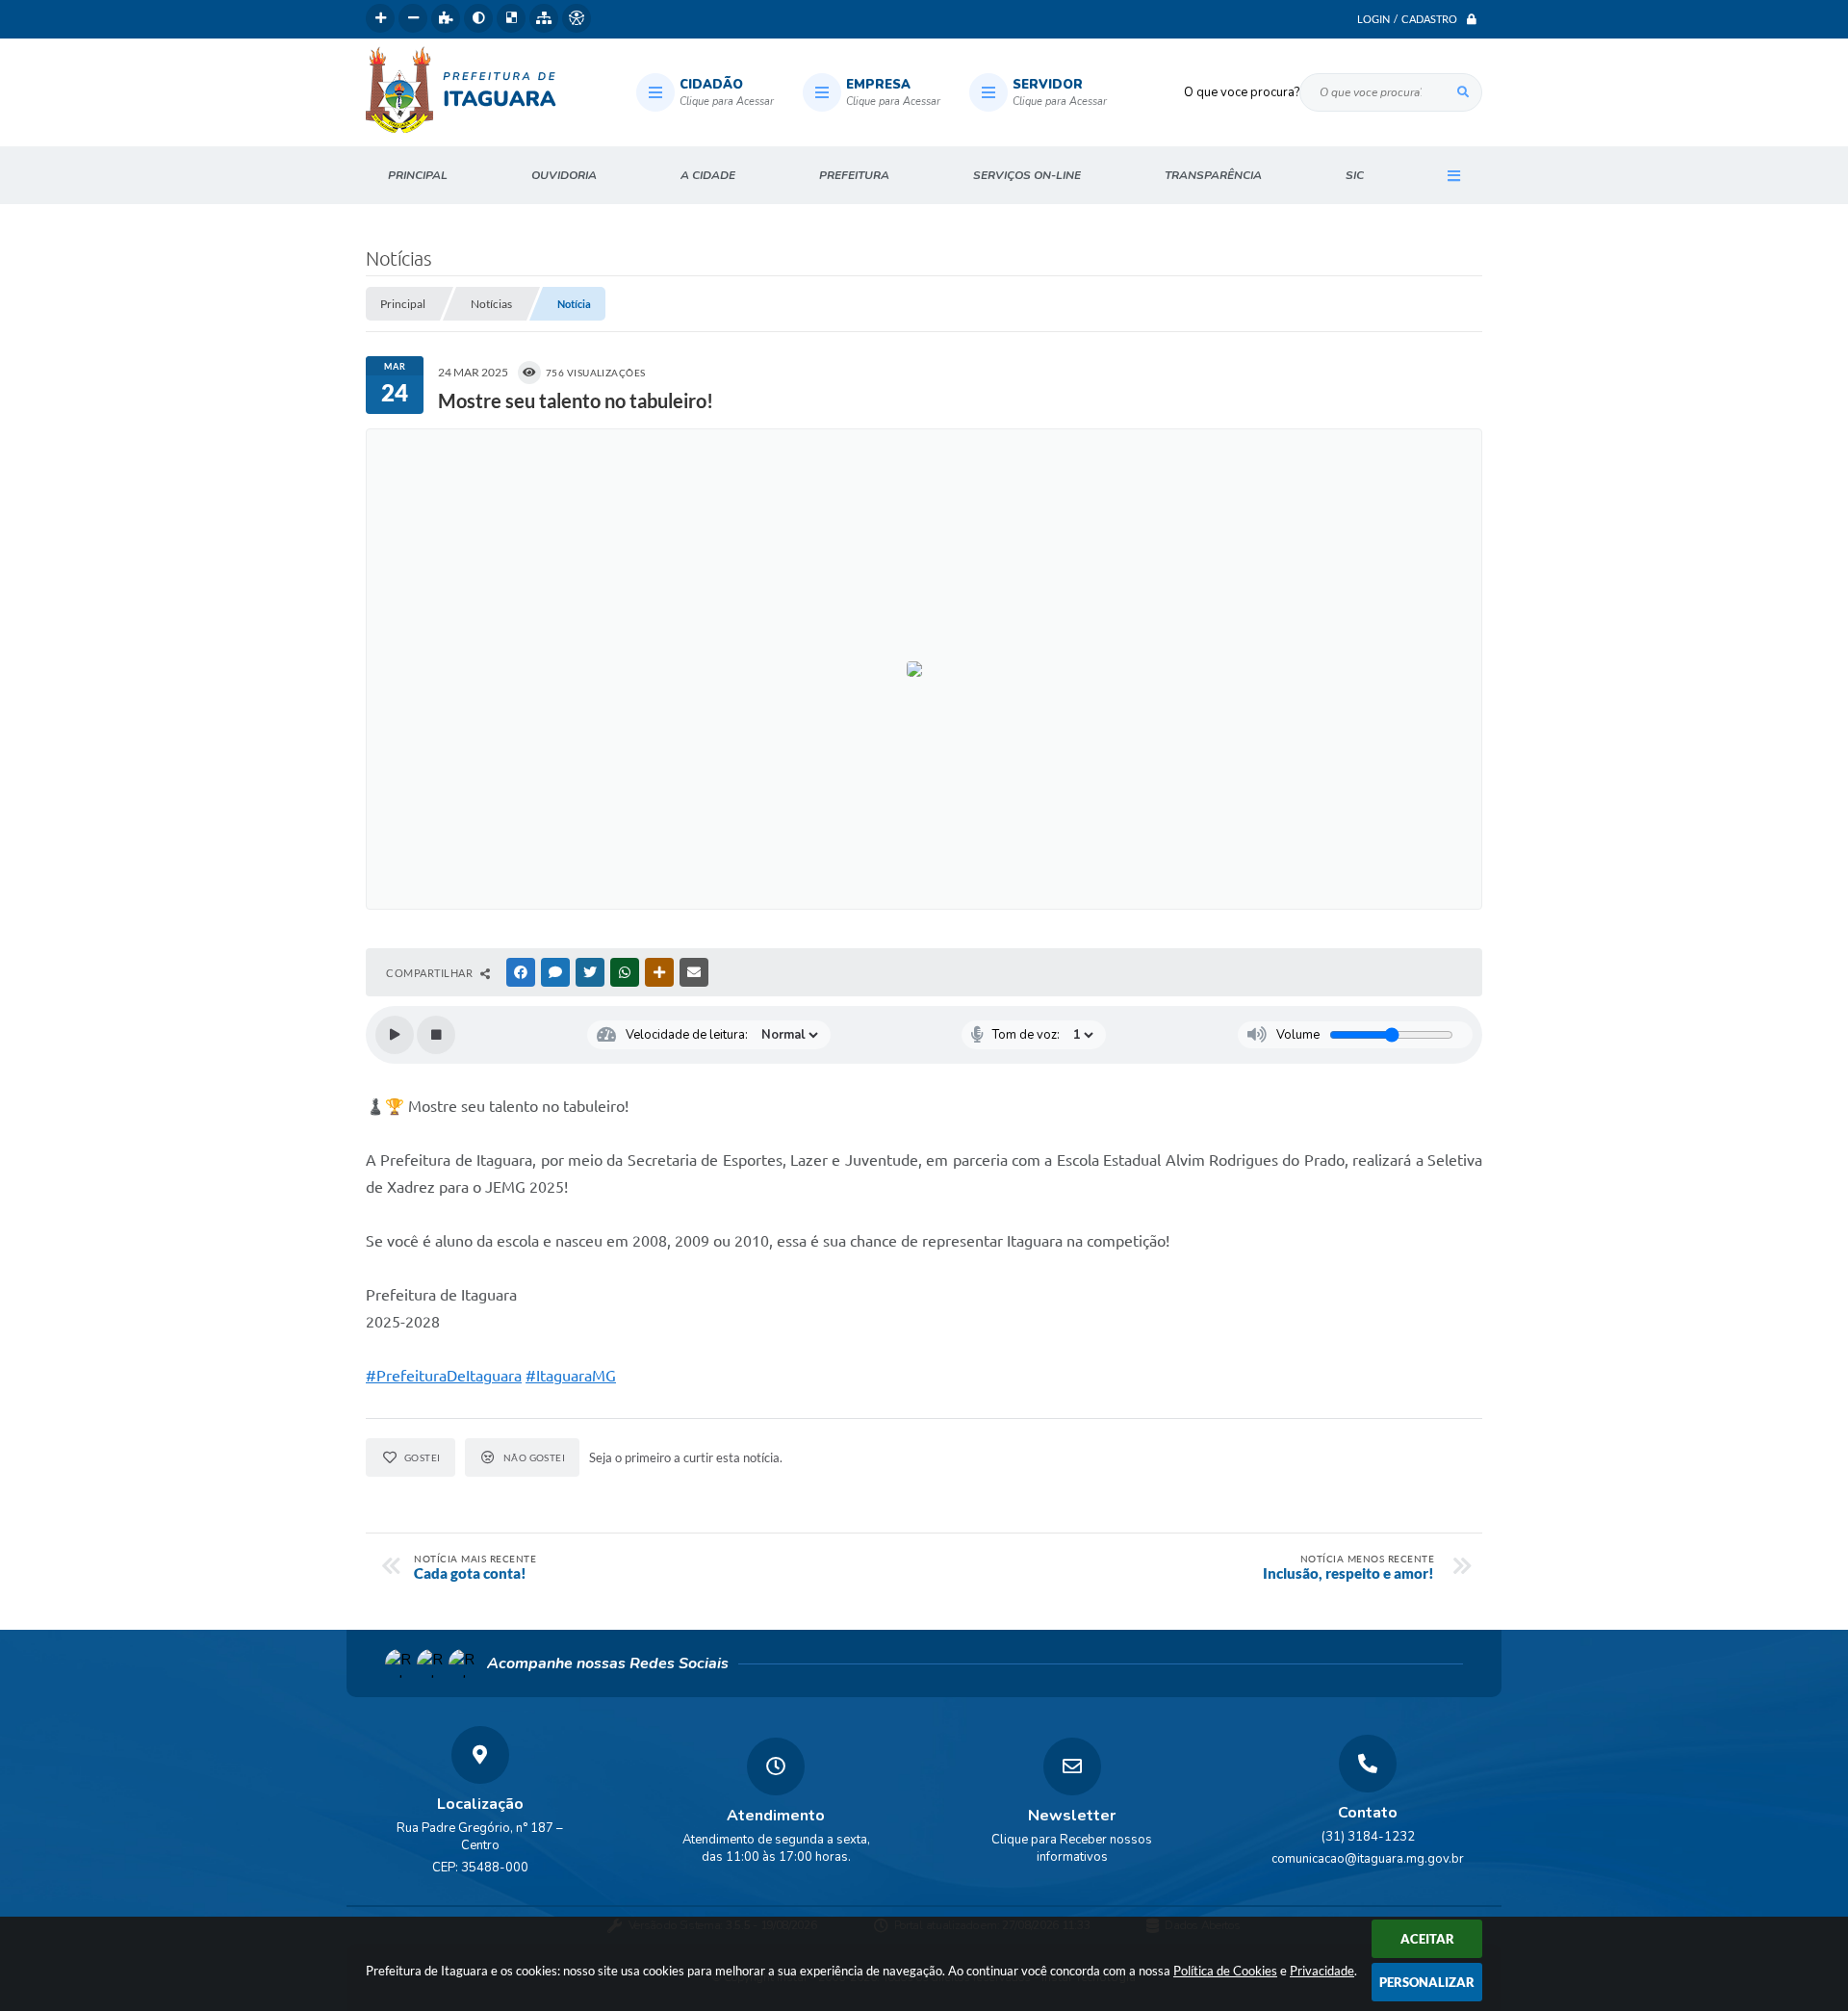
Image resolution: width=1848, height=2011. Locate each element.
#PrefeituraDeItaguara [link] (444, 1376)
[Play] (395, 1035)
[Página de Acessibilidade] (577, 18)
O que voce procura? (1242, 92)
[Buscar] (1463, 92)
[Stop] (436, 1035)
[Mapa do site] (544, 18)
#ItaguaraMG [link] (571, 1376)
